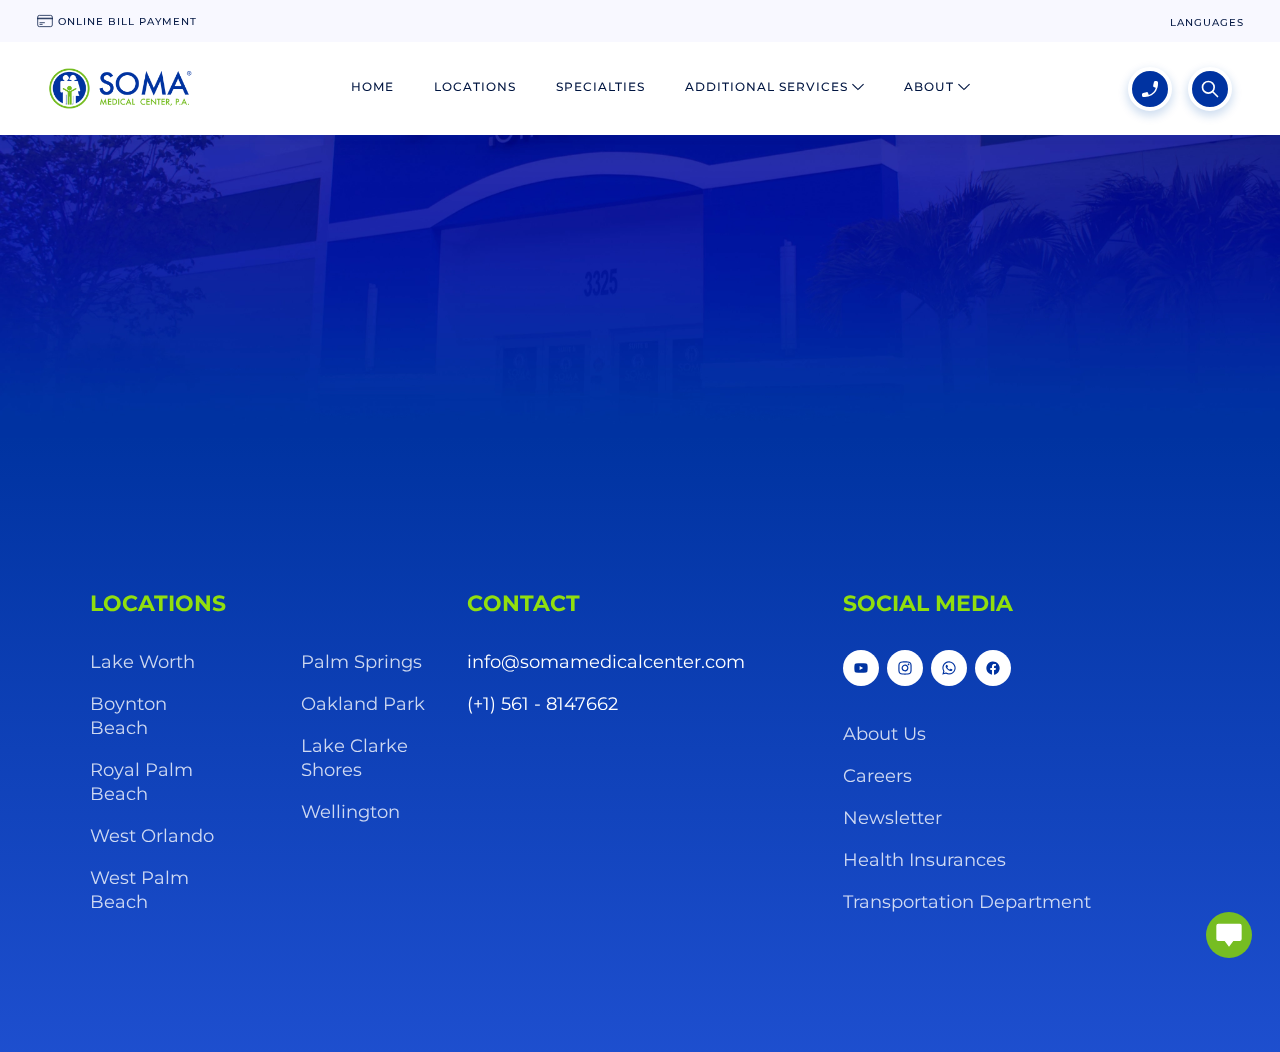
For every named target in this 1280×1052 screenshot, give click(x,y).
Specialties (600, 86)
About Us (884, 734)
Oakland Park (363, 704)
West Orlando (152, 836)
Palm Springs (361, 662)
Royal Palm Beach (141, 782)
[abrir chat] (1229, 935)
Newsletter (892, 818)
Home (372, 86)
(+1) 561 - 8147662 (542, 704)
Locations (475, 86)
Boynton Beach (128, 716)
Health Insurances (924, 860)
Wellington (350, 812)
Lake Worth (142, 662)
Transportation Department (967, 902)
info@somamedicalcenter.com (606, 662)
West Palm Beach (139, 890)
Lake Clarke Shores (354, 758)
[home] (120, 89)
